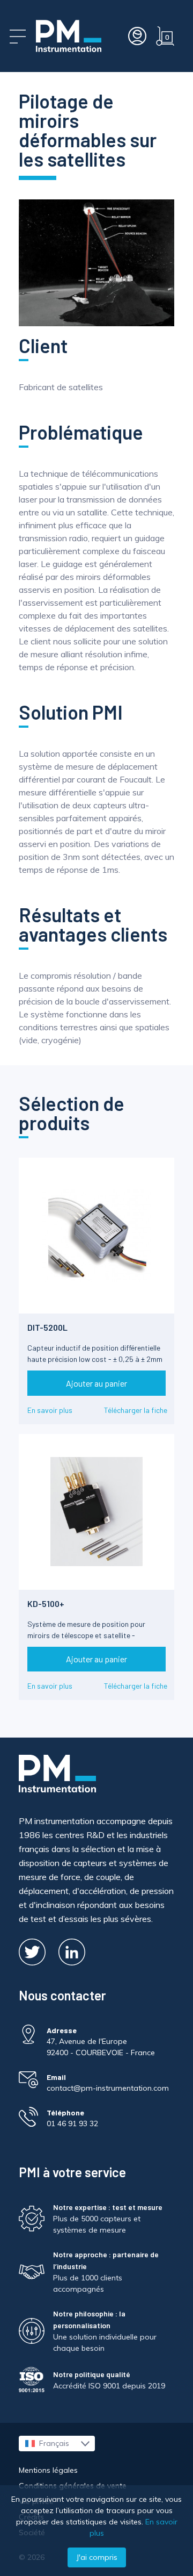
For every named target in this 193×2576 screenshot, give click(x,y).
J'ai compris (97, 2557)
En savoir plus (50, 1410)
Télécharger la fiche (136, 1410)
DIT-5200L (47, 1327)
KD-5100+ (46, 1603)
